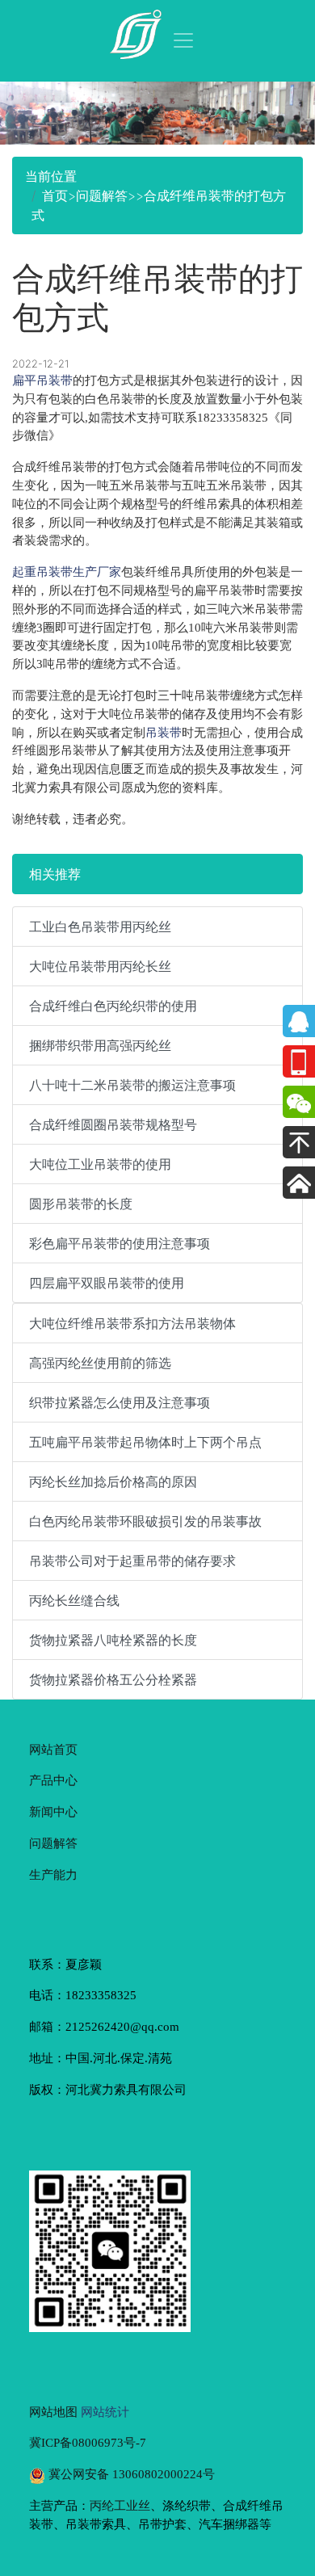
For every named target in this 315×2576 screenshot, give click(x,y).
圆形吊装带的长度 (81, 1204)
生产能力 (53, 1874)
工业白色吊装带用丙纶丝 (100, 927)
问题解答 (102, 195)
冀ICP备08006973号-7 (88, 2442)
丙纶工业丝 (120, 2505)
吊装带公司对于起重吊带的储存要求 (132, 1561)
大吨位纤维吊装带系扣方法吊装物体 (132, 1323)
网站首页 (53, 1749)
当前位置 (51, 176)
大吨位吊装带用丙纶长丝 (100, 966)
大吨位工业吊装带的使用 (100, 1164)
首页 (55, 195)
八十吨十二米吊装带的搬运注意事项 (132, 1085)
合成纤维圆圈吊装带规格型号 (113, 1124)
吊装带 (164, 732)
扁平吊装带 (42, 380)
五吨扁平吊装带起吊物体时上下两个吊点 (145, 1442)
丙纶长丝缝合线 (74, 1600)
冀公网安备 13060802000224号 (130, 2474)
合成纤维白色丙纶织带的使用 (113, 1006)
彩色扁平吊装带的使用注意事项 (120, 1243)
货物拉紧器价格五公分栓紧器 (113, 1679)
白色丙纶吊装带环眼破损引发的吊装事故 (145, 1521)
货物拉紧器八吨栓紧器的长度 (113, 1640)
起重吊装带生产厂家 (67, 572)
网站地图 (53, 2412)
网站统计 (105, 2412)
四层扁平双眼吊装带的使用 (107, 1283)
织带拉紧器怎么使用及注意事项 (120, 1402)
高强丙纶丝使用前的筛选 (100, 1363)
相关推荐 (55, 874)
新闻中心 (53, 1811)
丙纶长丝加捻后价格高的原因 (113, 1481)
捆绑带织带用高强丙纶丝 (100, 1045)
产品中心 (53, 1780)
